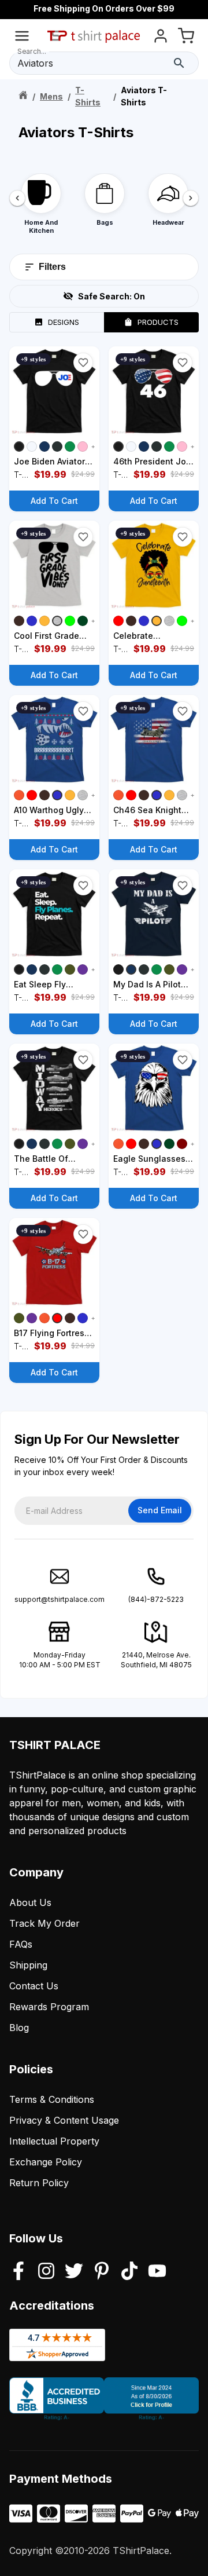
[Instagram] (46, 2272)
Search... (32, 51)
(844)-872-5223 (156, 1599)
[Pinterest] (102, 2272)
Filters (52, 267)
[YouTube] (157, 2272)
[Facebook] (18, 2272)
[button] (83, 363)
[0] (186, 38)
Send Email (160, 1510)
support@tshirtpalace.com (60, 1599)
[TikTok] (129, 2272)
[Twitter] (74, 2272)
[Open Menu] (22, 38)
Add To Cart (54, 501)
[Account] (161, 38)
